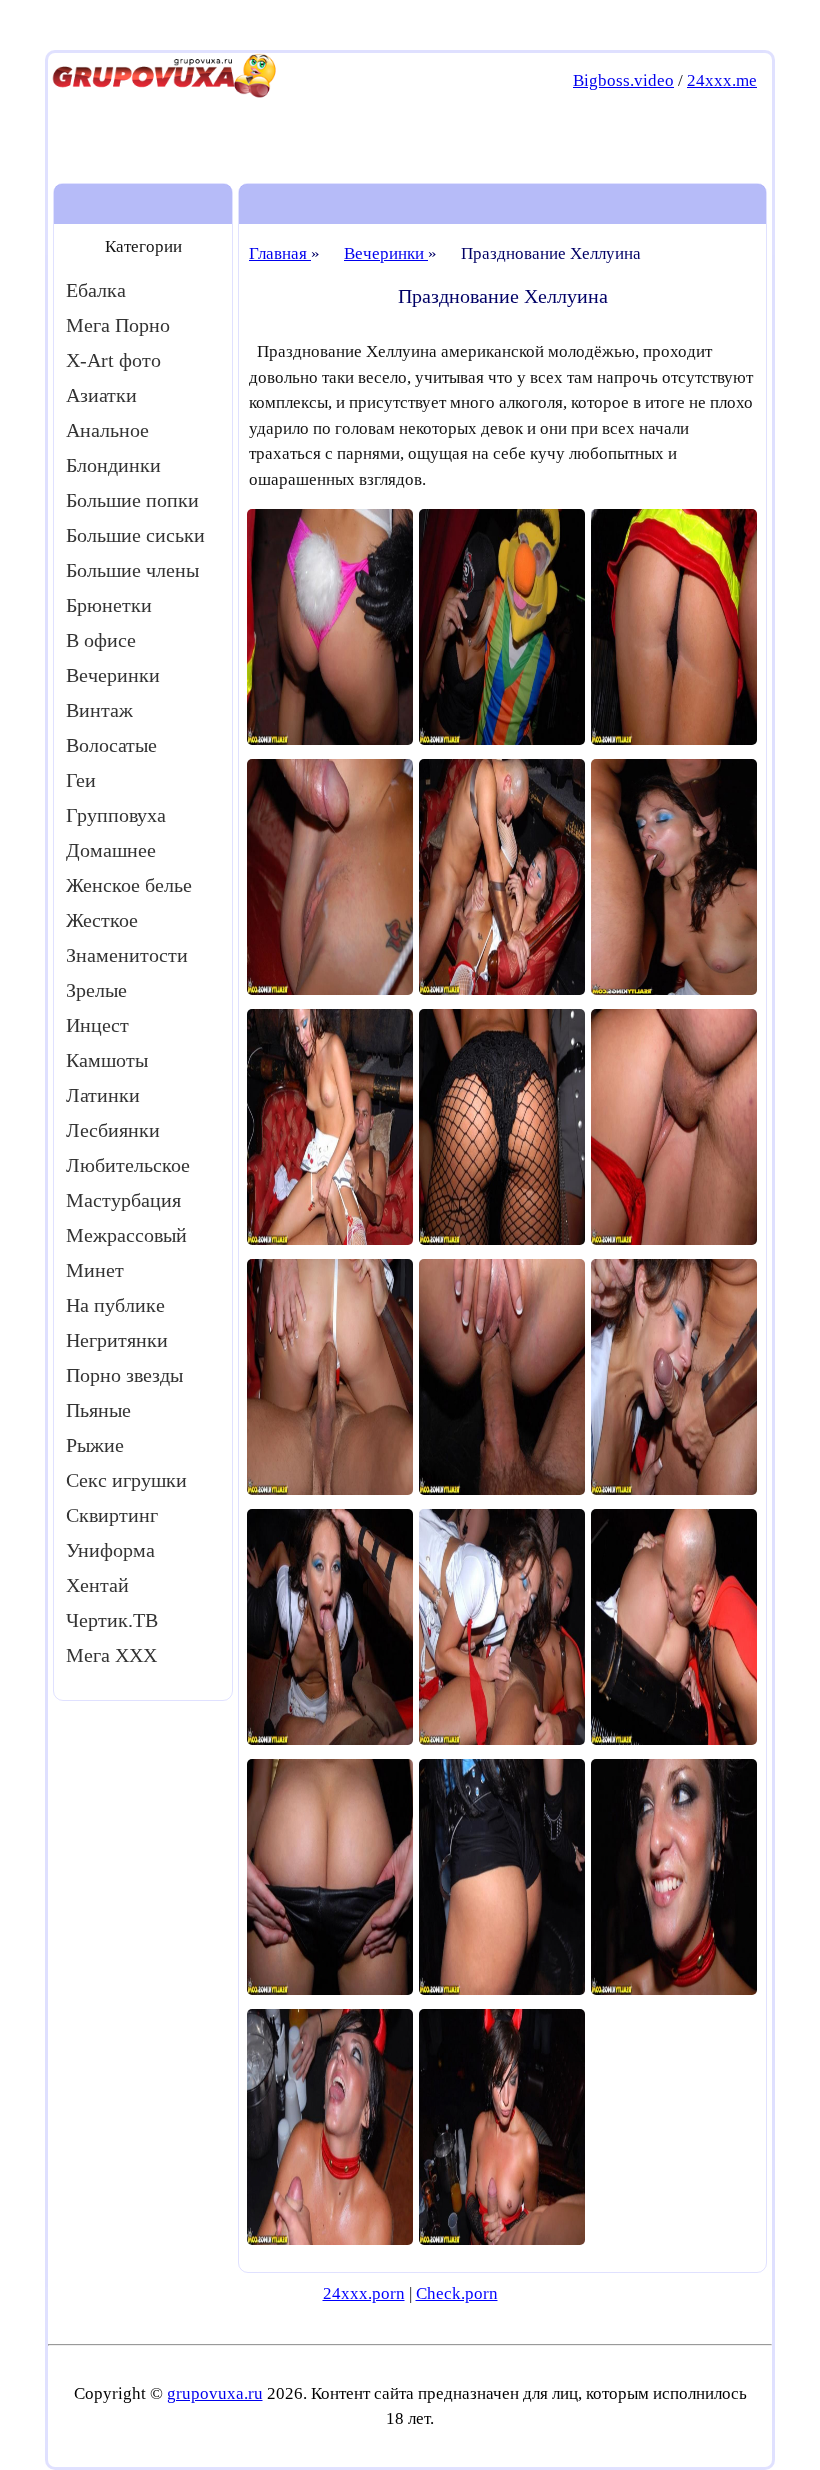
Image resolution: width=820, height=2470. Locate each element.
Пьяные (98, 1410)
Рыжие (95, 1445)
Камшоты (107, 1060)
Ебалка (96, 290)
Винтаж (99, 710)
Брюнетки (109, 605)
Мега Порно (118, 325)
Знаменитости (127, 955)
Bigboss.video (623, 80)
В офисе (101, 640)
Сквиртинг (112, 1515)
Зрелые (96, 990)
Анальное (107, 430)
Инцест (97, 1025)
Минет (95, 1270)
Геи (81, 780)
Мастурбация (123, 1200)
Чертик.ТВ (112, 1620)
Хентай (97, 1585)
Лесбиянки (113, 1130)
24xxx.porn (364, 2293)
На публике (115, 1305)
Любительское (128, 1165)
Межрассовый (126, 1235)
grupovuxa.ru (215, 2393)
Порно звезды (124, 1375)
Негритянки (117, 1340)
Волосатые (111, 745)
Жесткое (102, 920)
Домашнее (111, 850)
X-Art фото (113, 360)
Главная (280, 253)
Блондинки (113, 465)
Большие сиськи (135, 535)
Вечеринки (113, 675)
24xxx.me (722, 80)
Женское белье (129, 885)
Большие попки (132, 500)
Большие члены (132, 570)
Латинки (103, 1095)
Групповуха (116, 815)
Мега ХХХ (111, 1655)
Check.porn (457, 2293)
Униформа (110, 1550)
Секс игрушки (126, 1480)
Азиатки (101, 395)
